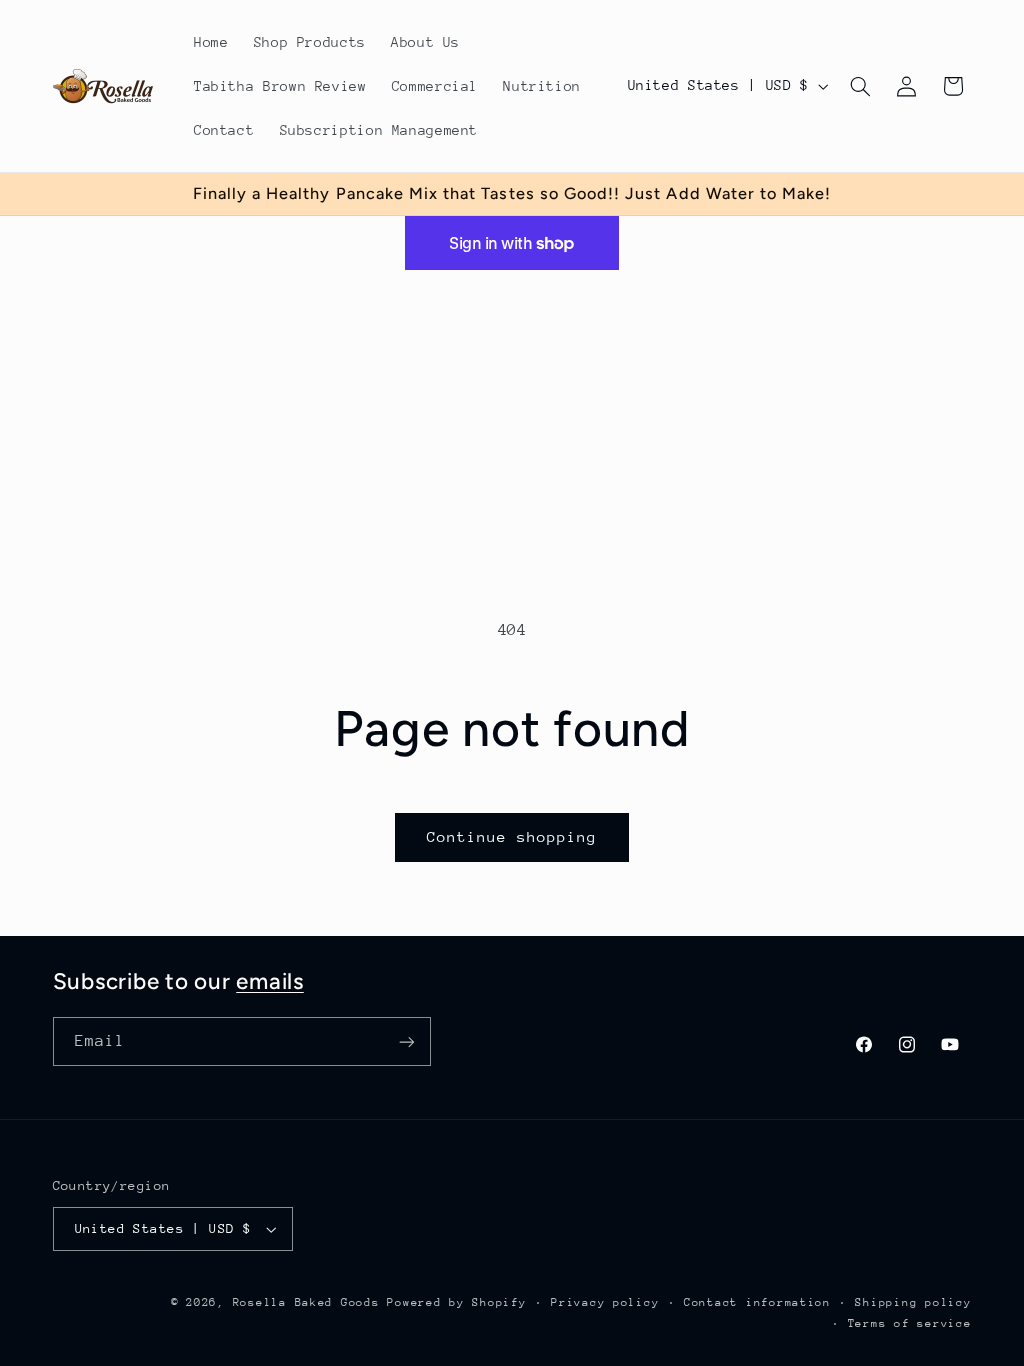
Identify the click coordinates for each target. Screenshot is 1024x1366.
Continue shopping (512, 836)
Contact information (757, 1302)
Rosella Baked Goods (306, 1302)
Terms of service (910, 1323)
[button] (860, 86)
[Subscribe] (406, 1041)
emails (270, 981)
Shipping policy (913, 1302)
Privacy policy (605, 1302)
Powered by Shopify (456, 1302)
